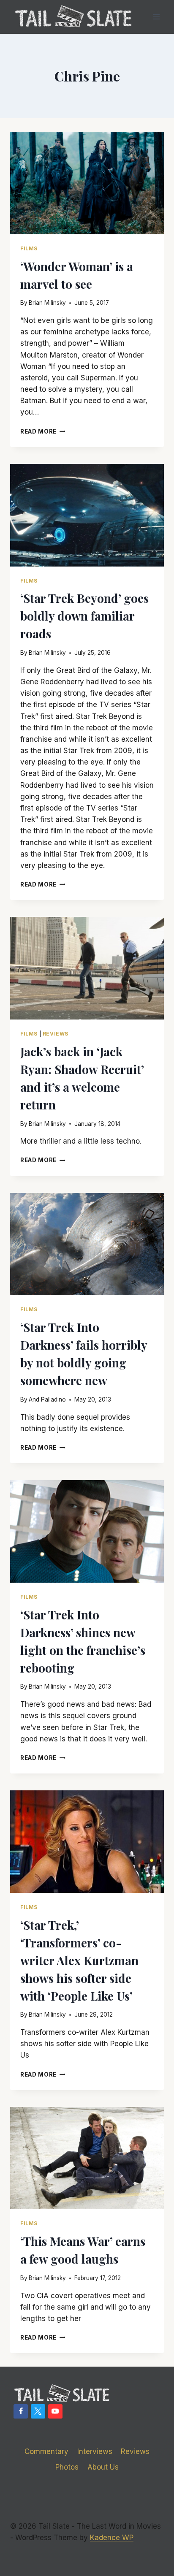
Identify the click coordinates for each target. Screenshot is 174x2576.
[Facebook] (21, 2411)
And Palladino (47, 1399)
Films (29, 248)
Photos (67, 2467)
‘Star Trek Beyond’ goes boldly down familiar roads (84, 616)
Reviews (56, 1034)
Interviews (95, 2451)
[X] (38, 2411)
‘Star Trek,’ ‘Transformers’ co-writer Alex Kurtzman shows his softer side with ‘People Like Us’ (79, 1960)
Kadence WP (112, 2538)
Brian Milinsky (47, 303)
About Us (103, 2467)
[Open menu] (156, 17)
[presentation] (87, 183)
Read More (43, 431)
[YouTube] (55, 2411)
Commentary (46, 2451)
